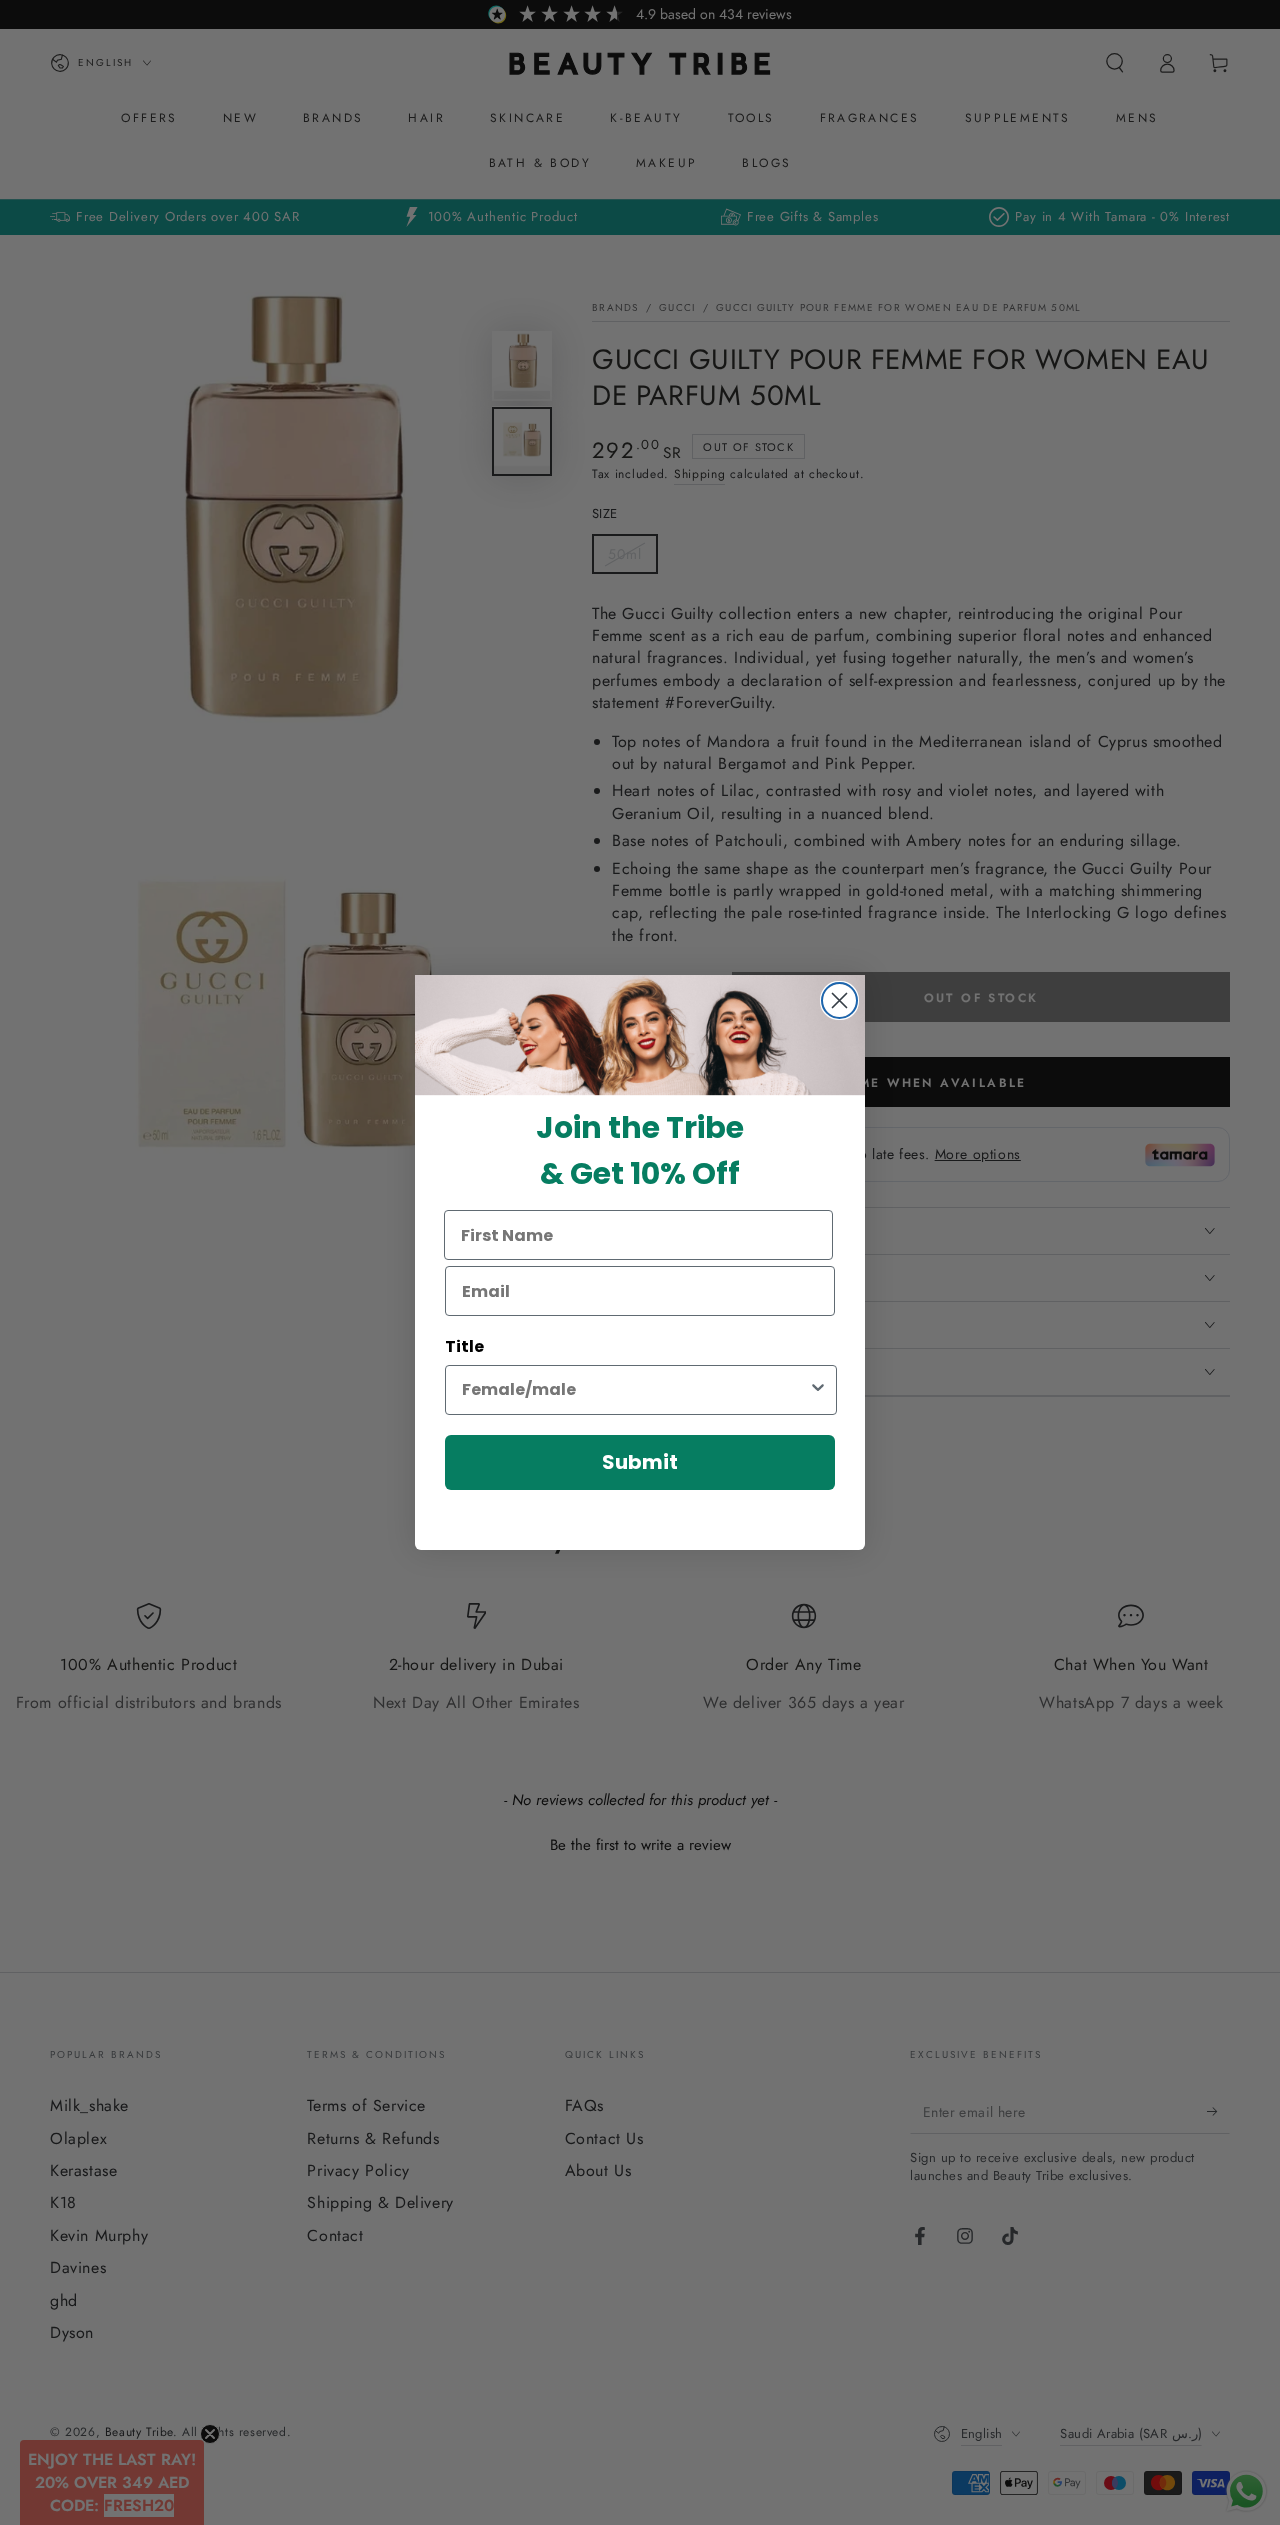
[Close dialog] (839, 1000)
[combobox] (635, 1390)
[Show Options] (818, 1390)
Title (464, 1346)
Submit (640, 1462)
